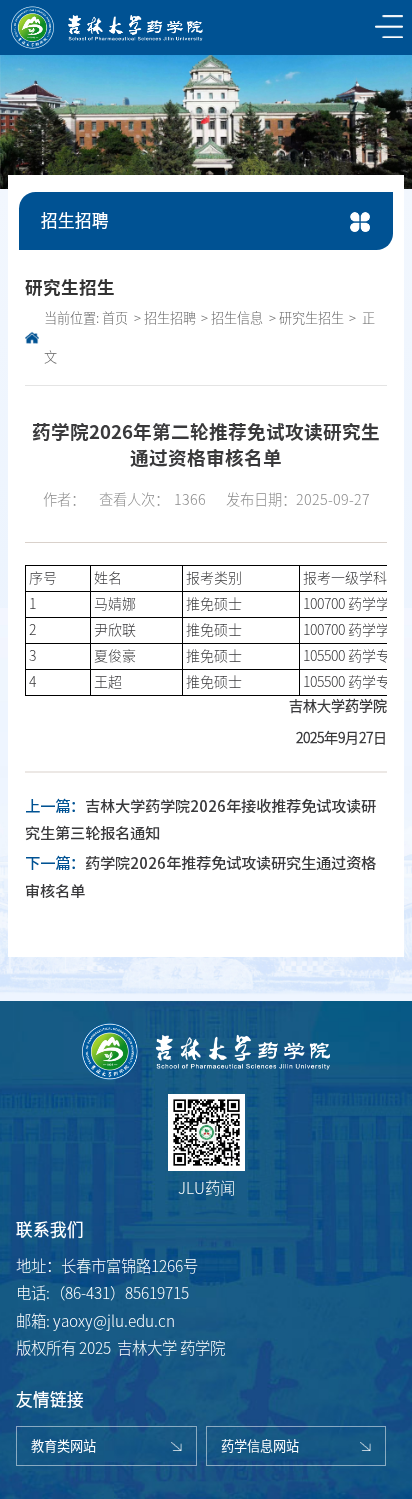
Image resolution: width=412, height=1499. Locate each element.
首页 (115, 318)
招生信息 (237, 318)
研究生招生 (311, 318)
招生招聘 (170, 318)
